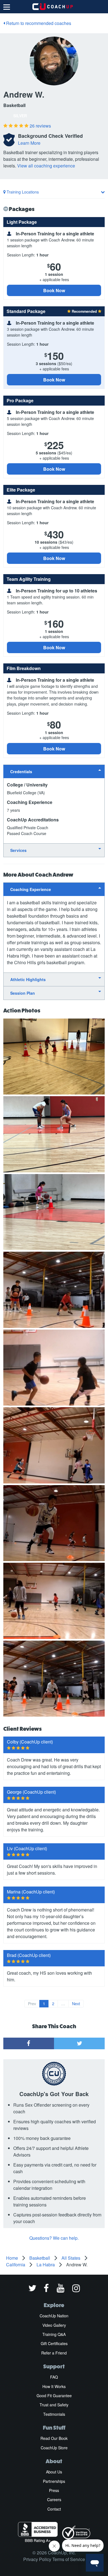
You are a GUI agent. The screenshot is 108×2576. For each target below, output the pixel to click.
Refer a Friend (54, 2353)
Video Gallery (54, 2325)
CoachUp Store (54, 2448)
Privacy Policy (37, 2559)
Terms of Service (69, 2559)
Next (76, 2004)
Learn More (29, 143)
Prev (32, 2004)
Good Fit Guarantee (54, 2396)
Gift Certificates (54, 2343)
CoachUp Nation (54, 2316)
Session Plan (23, 993)
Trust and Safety (54, 2405)
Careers (54, 2499)
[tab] (54, 771)
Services (18, 850)
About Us (54, 2472)
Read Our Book (54, 2438)
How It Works (54, 2386)
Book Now (54, 290)
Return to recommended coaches (38, 23)
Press (54, 2490)
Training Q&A (54, 2334)
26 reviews (40, 126)
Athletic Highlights (28, 979)
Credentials (21, 772)
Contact (54, 2509)
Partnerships (54, 2481)
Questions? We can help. (54, 2238)
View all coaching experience (46, 166)
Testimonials (54, 2414)
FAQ (54, 2377)
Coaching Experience (31, 889)
